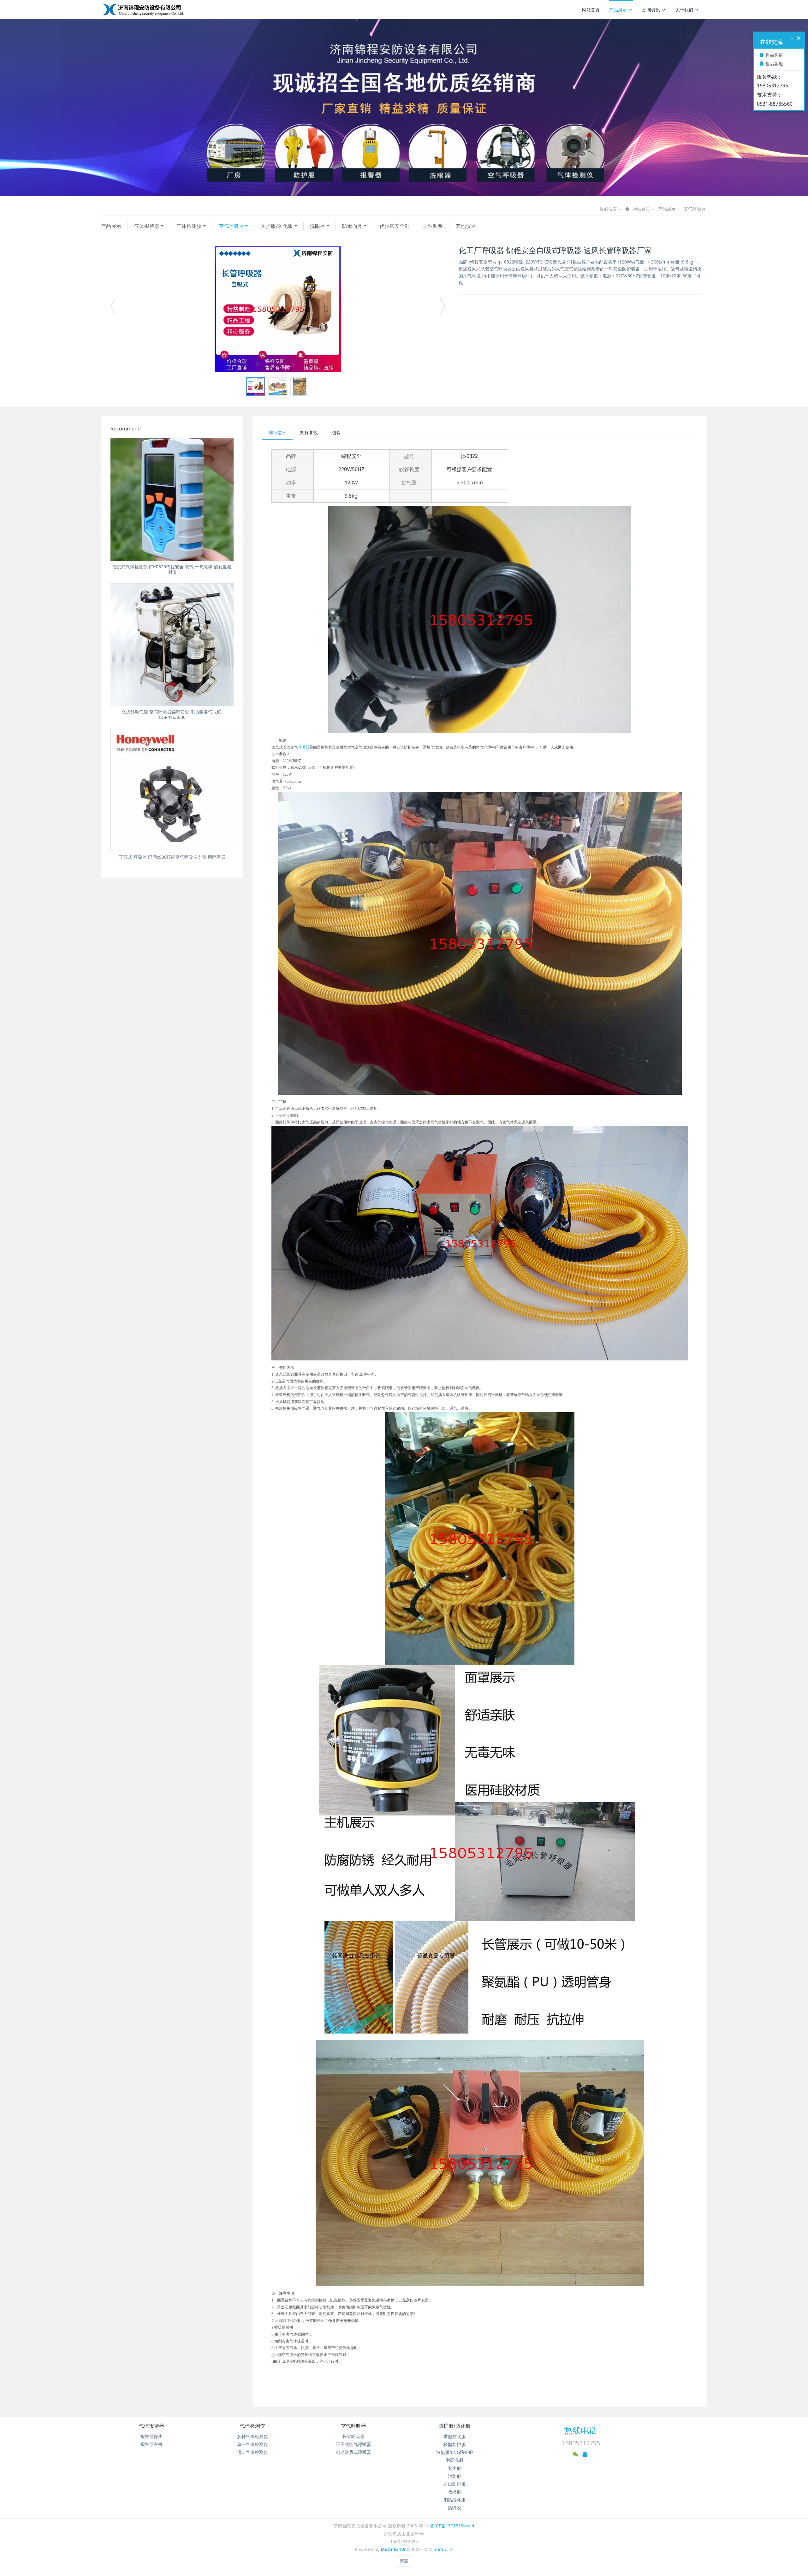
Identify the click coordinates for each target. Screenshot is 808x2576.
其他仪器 (466, 226)
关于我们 (684, 10)
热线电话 (581, 2430)
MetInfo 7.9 (393, 2549)
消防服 (454, 2476)
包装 (336, 432)
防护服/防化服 (277, 226)
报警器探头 (151, 2436)
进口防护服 (454, 2484)
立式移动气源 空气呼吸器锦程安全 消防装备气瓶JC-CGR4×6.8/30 (172, 714)
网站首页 (591, 10)
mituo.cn (444, 2549)
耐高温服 (454, 2460)
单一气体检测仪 (252, 2444)
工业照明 (433, 226)
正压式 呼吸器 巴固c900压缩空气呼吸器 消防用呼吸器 (172, 857)
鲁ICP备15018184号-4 (452, 2526)
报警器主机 (151, 2444)
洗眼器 (318, 226)
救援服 (454, 2492)
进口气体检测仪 (252, 2452)
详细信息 (277, 432)
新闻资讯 (651, 10)
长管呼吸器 (353, 2436)
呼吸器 (304, 747)
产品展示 (618, 10)
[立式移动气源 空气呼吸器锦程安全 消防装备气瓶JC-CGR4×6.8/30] (172, 645)
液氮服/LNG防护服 (455, 2452)
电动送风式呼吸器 (353, 2452)
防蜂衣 (454, 2508)
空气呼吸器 (695, 209)
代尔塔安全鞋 (395, 226)
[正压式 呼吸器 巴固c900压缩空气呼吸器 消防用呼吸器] (172, 790)
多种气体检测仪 (252, 2436)
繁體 (404, 2561)
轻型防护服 (454, 2444)
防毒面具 (352, 226)
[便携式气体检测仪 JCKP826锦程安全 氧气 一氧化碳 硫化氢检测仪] (172, 500)
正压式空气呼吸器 (353, 2444)
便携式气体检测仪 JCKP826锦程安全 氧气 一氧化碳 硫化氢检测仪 (172, 569)
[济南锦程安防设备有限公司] (163, 9)
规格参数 (309, 432)
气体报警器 (147, 226)
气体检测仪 (189, 226)
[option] (278, 309)
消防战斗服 (454, 2500)
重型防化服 (454, 2436)
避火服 (454, 2468)
